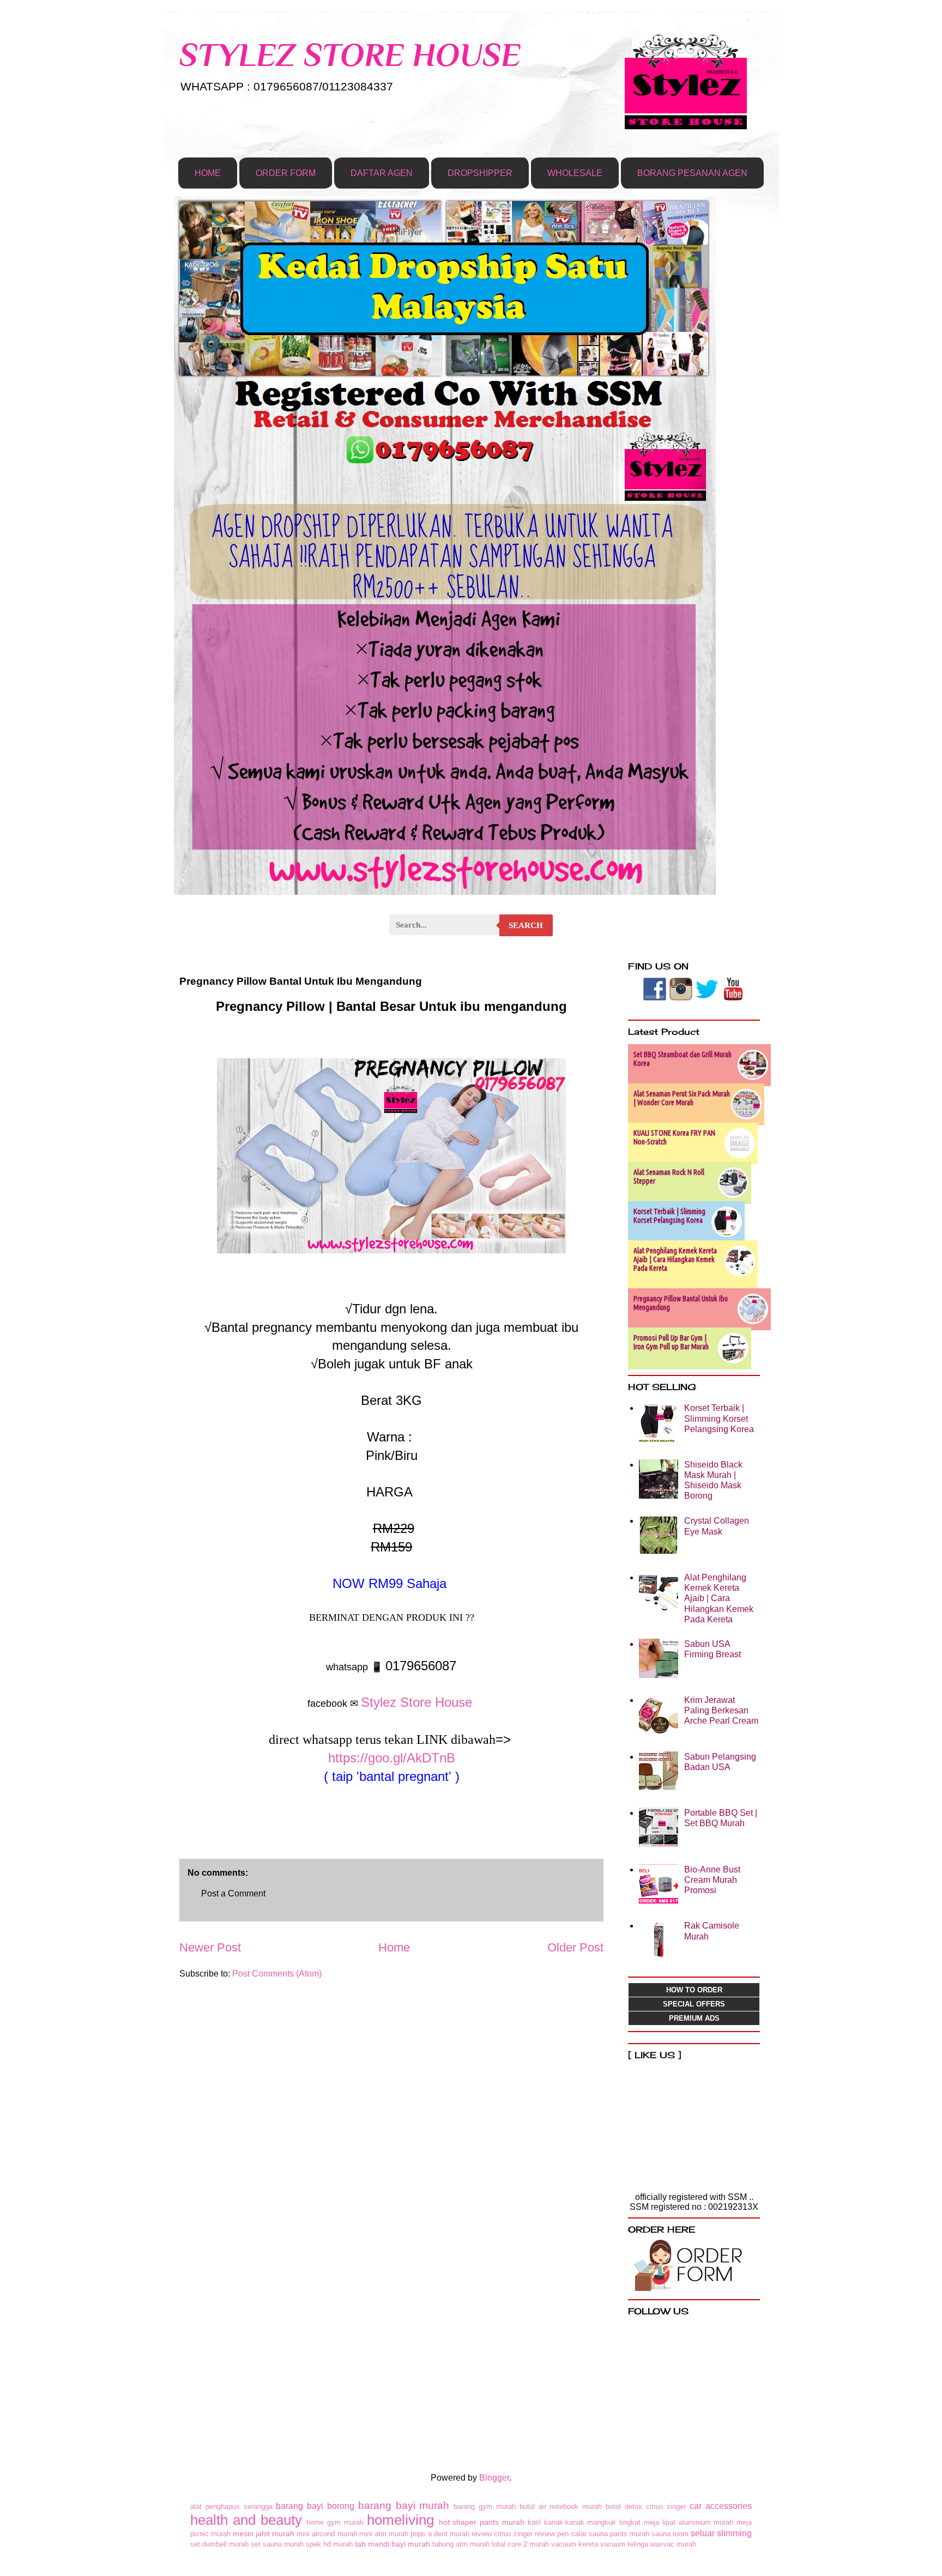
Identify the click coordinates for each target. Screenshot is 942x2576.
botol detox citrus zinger (646, 2507)
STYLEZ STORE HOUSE (350, 55)
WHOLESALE (575, 173)
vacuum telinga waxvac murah (648, 2544)
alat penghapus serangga (231, 2507)
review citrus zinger (502, 2534)
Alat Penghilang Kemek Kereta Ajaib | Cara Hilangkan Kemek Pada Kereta (675, 1259)
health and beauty (246, 2520)
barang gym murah (485, 2507)
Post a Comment (233, 1893)
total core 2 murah (520, 2544)
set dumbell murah (219, 2544)
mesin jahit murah (264, 2533)
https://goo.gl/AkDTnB (392, 1758)
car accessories (721, 2506)
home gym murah (335, 2522)
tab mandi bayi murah (392, 2544)
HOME (208, 173)
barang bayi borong (315, 2506)
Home (394, 1947)
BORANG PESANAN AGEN (692, 173)
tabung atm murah (461, 2544)
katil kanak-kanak (556, 2522)
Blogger (494, 2478)
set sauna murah (277, 2544)
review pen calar (560, 2534)
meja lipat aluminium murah (689, 2522)
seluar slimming (721, 2533)
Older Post (575, 1947)
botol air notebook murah (561, 2507)
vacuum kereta (575, 2544)
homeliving (400, 2520)
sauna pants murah (619, 2534)
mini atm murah (384, 2534)
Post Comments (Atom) (277, 1974)
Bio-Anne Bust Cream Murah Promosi (712, 1880)
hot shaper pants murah (482, 2522)
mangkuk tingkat (614, 2522)
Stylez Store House (418, 1702)
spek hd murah (329, 2544)
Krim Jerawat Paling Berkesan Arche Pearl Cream (721, 1710)
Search (526, 925)
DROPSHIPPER (480, 173)
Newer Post (210, 1947)
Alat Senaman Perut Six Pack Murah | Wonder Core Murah (682, 1098)
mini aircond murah (327, 2534)
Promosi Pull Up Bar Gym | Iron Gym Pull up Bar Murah (671, 1342)
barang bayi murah (404, 2505)
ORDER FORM (286, 173)
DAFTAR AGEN (382, 173)
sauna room (670, 2534)
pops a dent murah (440, 2534)
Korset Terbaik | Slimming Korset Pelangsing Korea (669, 1216)
